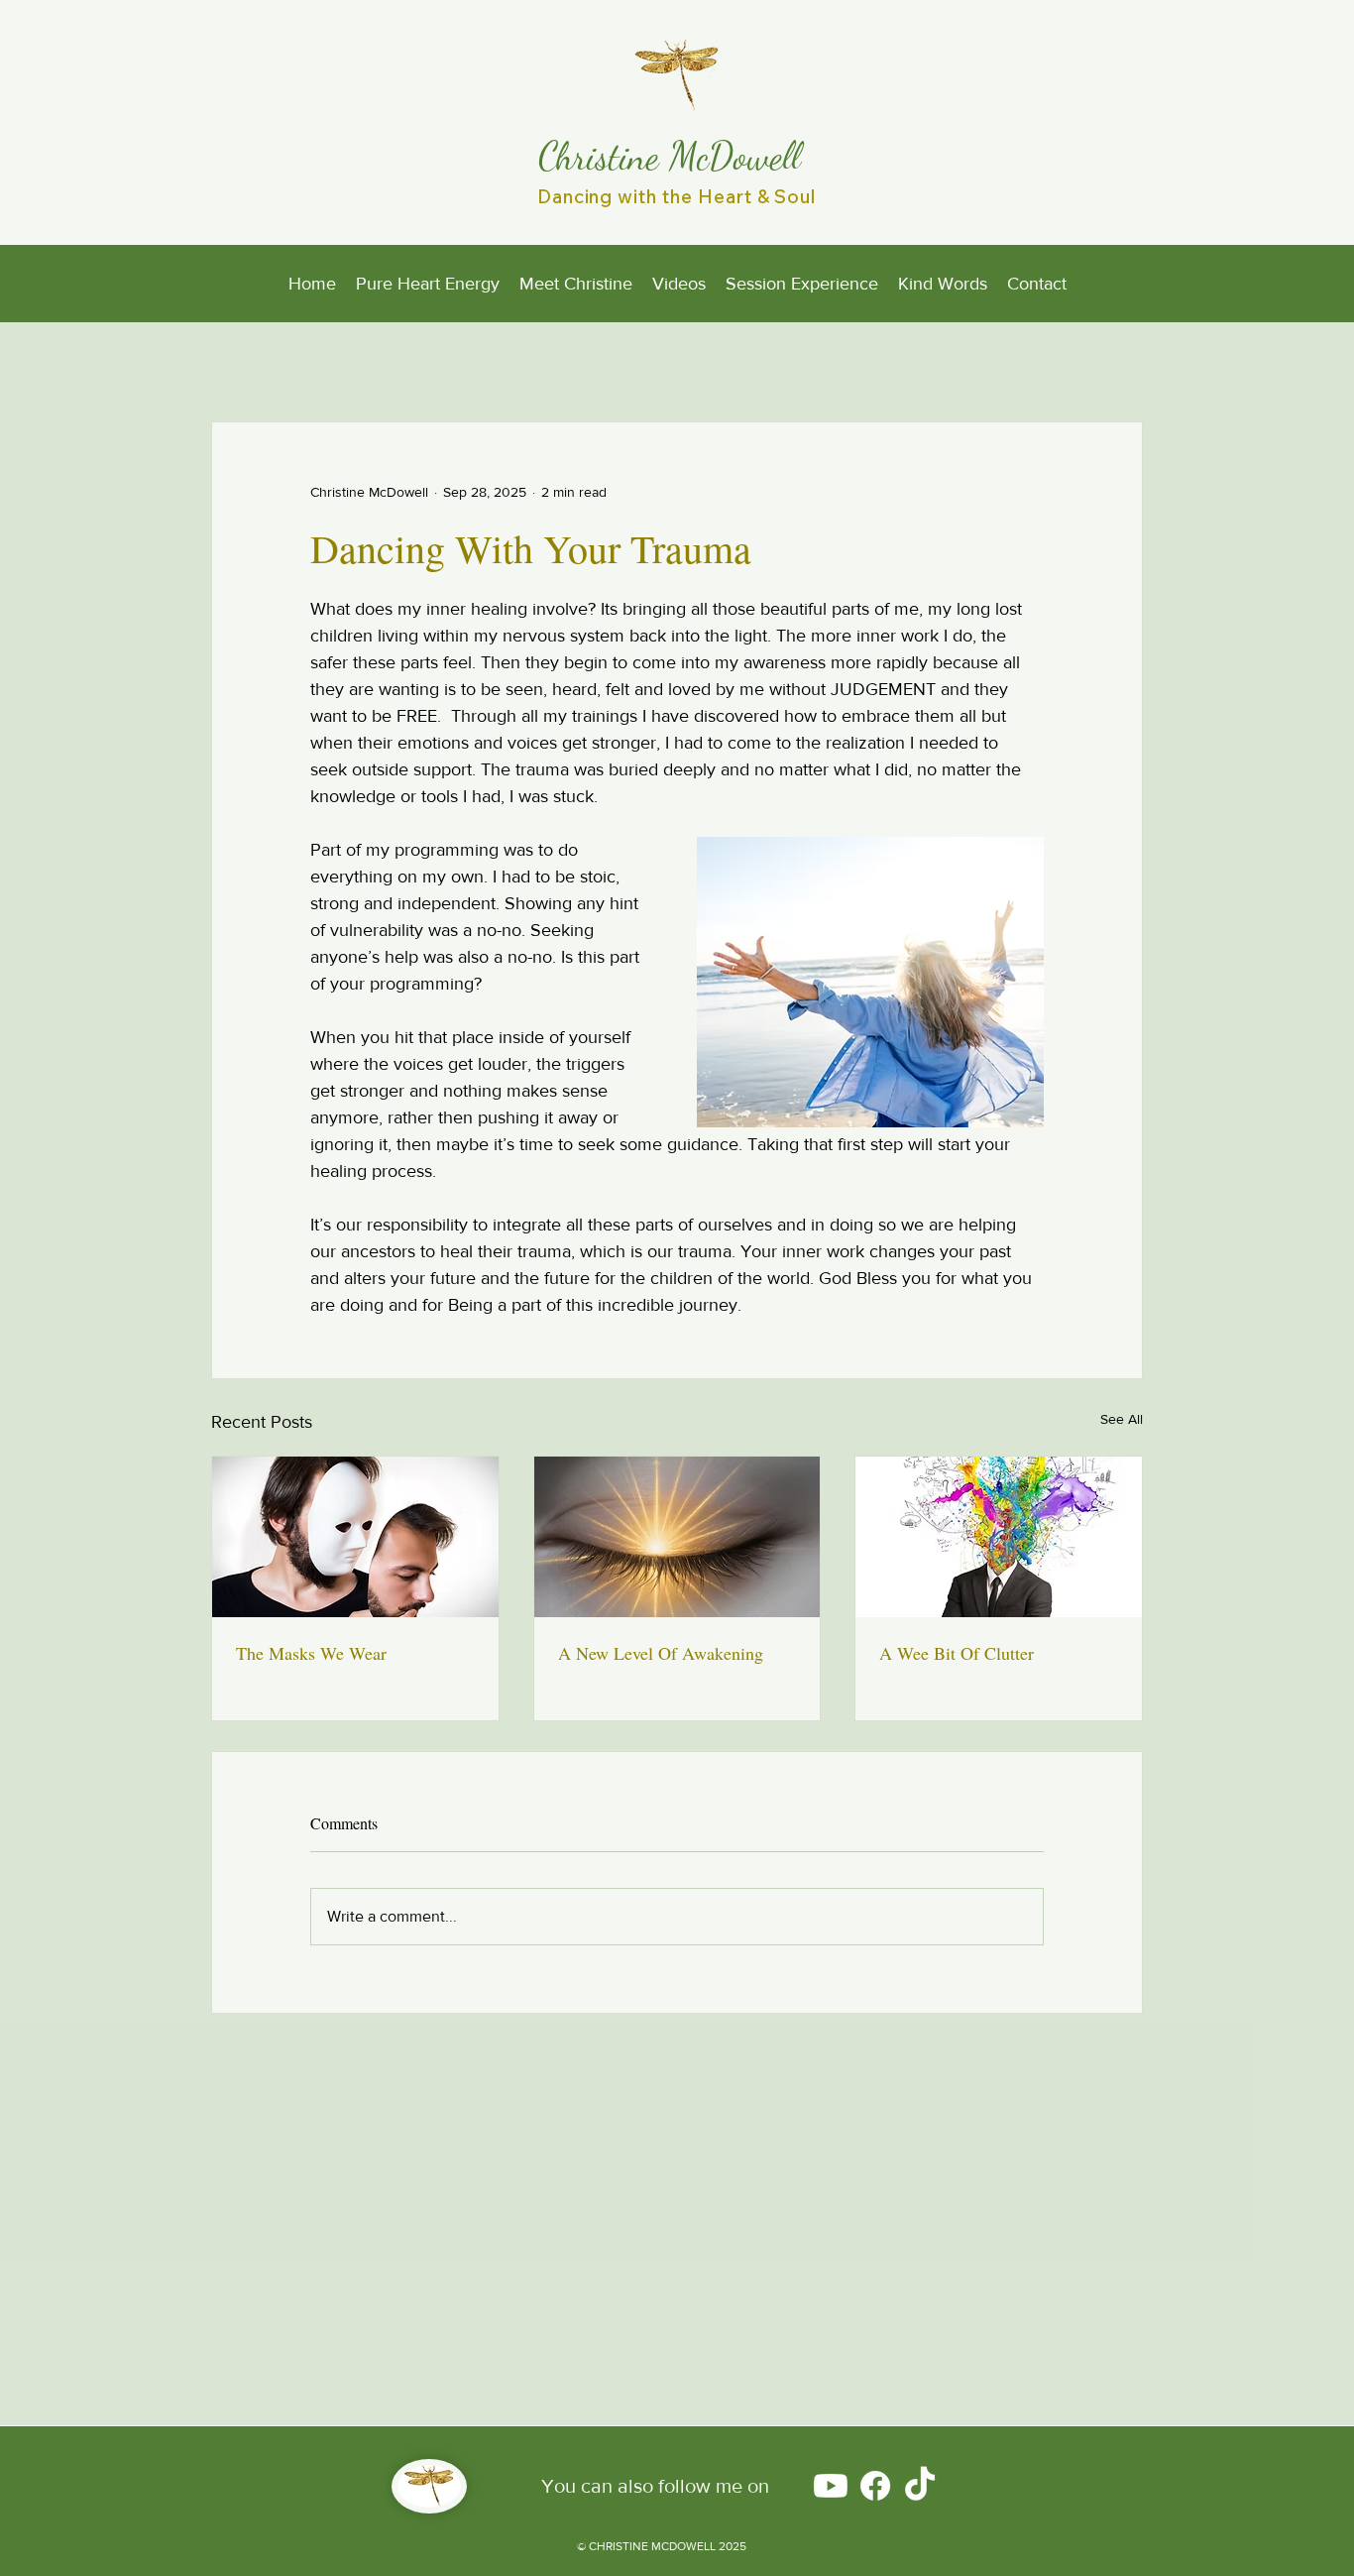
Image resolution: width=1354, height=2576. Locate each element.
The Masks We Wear (311, 1653)
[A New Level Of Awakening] (677, 1537)
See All (1122, 1419)
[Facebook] (875, 2486)
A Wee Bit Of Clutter (957, 1653)
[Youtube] (831, 2486)
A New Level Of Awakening (661, 1653)
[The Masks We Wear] (355, 1537)
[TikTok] (920, 2486)
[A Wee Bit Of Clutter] (999, 1537)
